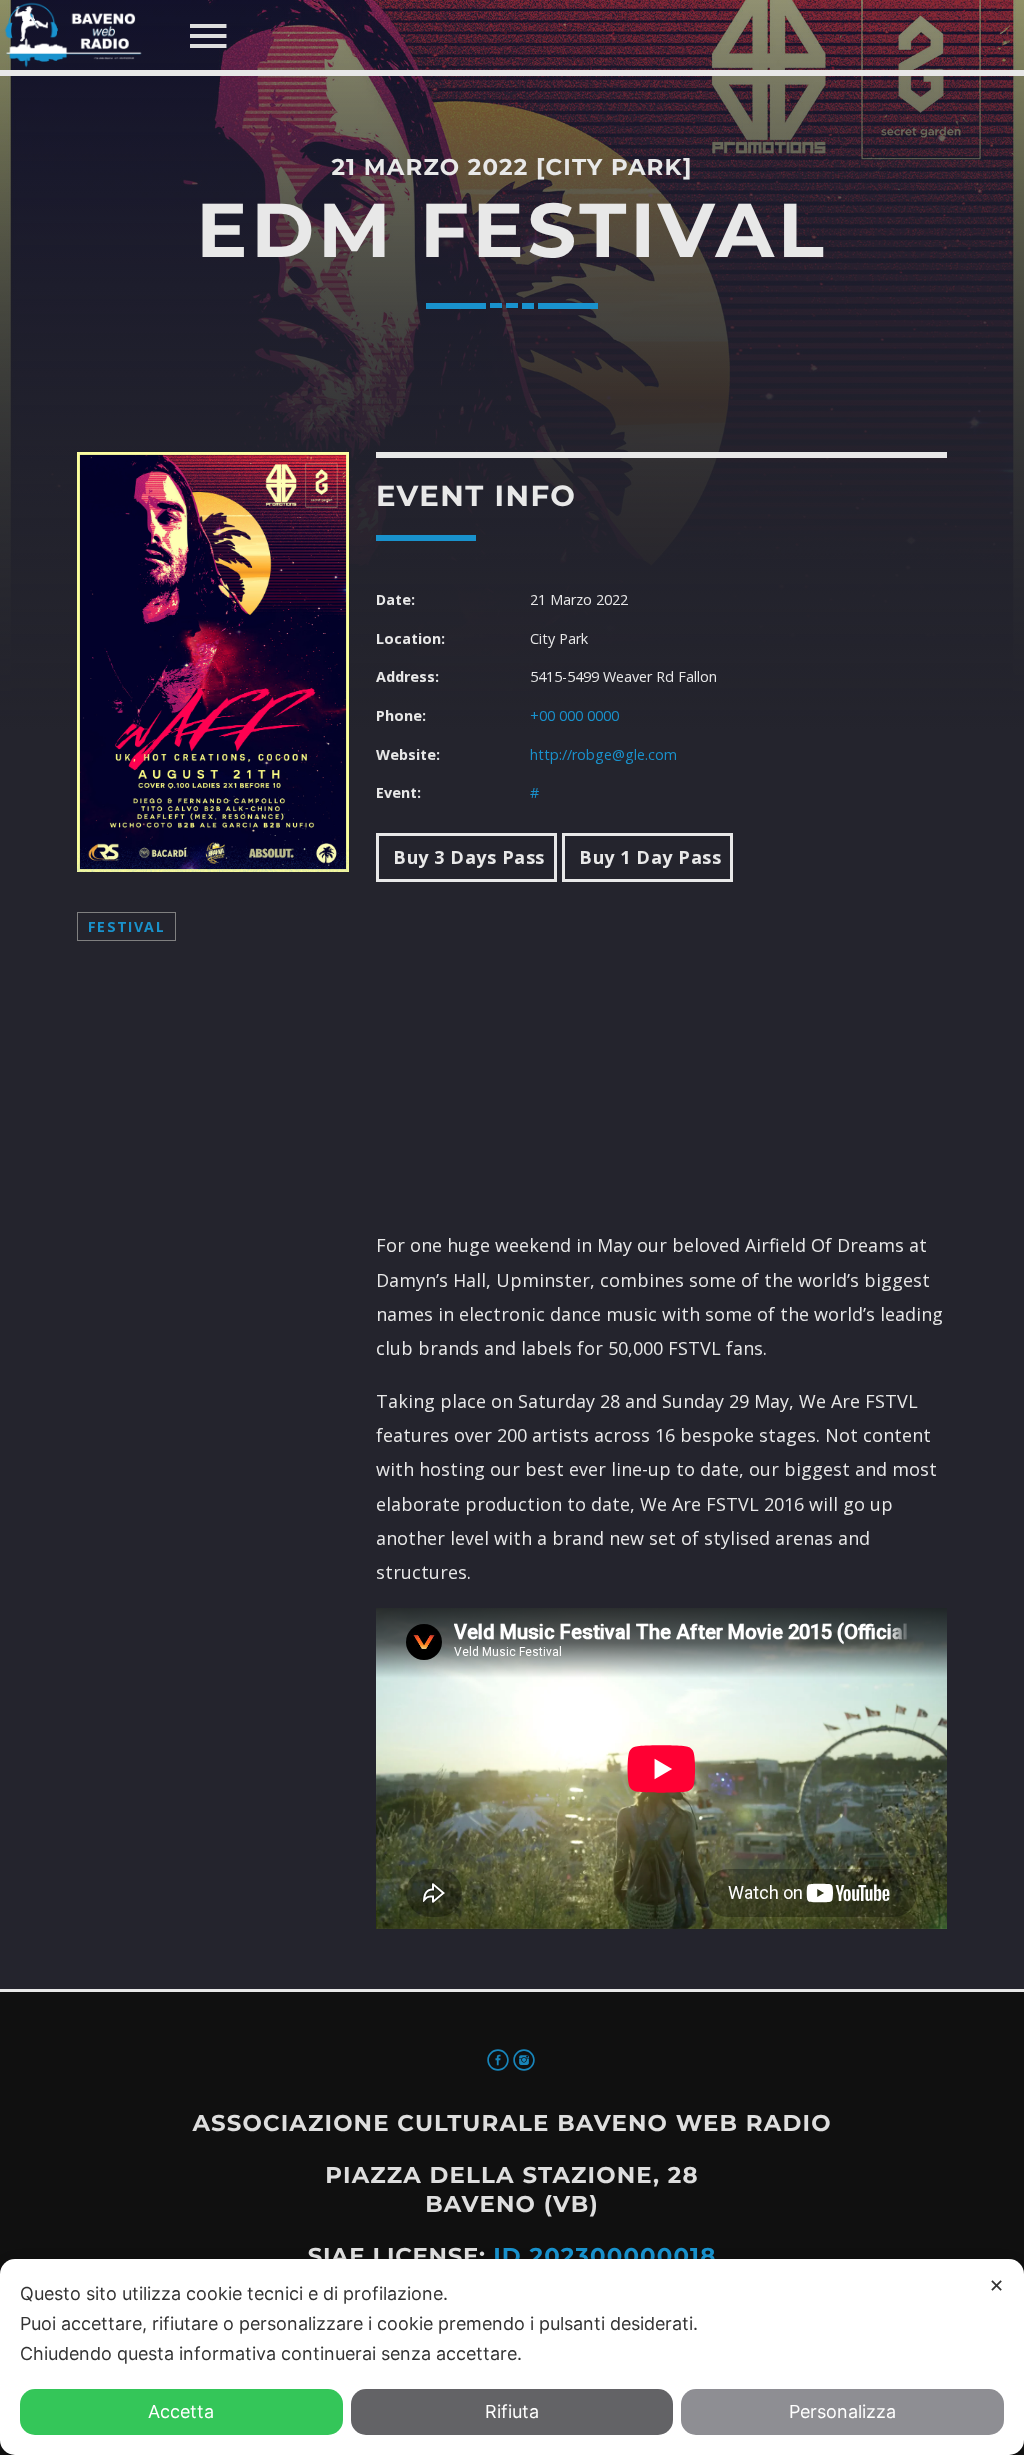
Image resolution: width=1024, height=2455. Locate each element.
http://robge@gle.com (603, 754)
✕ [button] (996, 2285)
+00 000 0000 (574, 715)
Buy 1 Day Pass (648, 857)
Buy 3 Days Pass (466, 857)
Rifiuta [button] (512, 2411)
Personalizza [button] (842, 2411)
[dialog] (512, 2357)
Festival (126, 926)
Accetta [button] (181, 2411)
